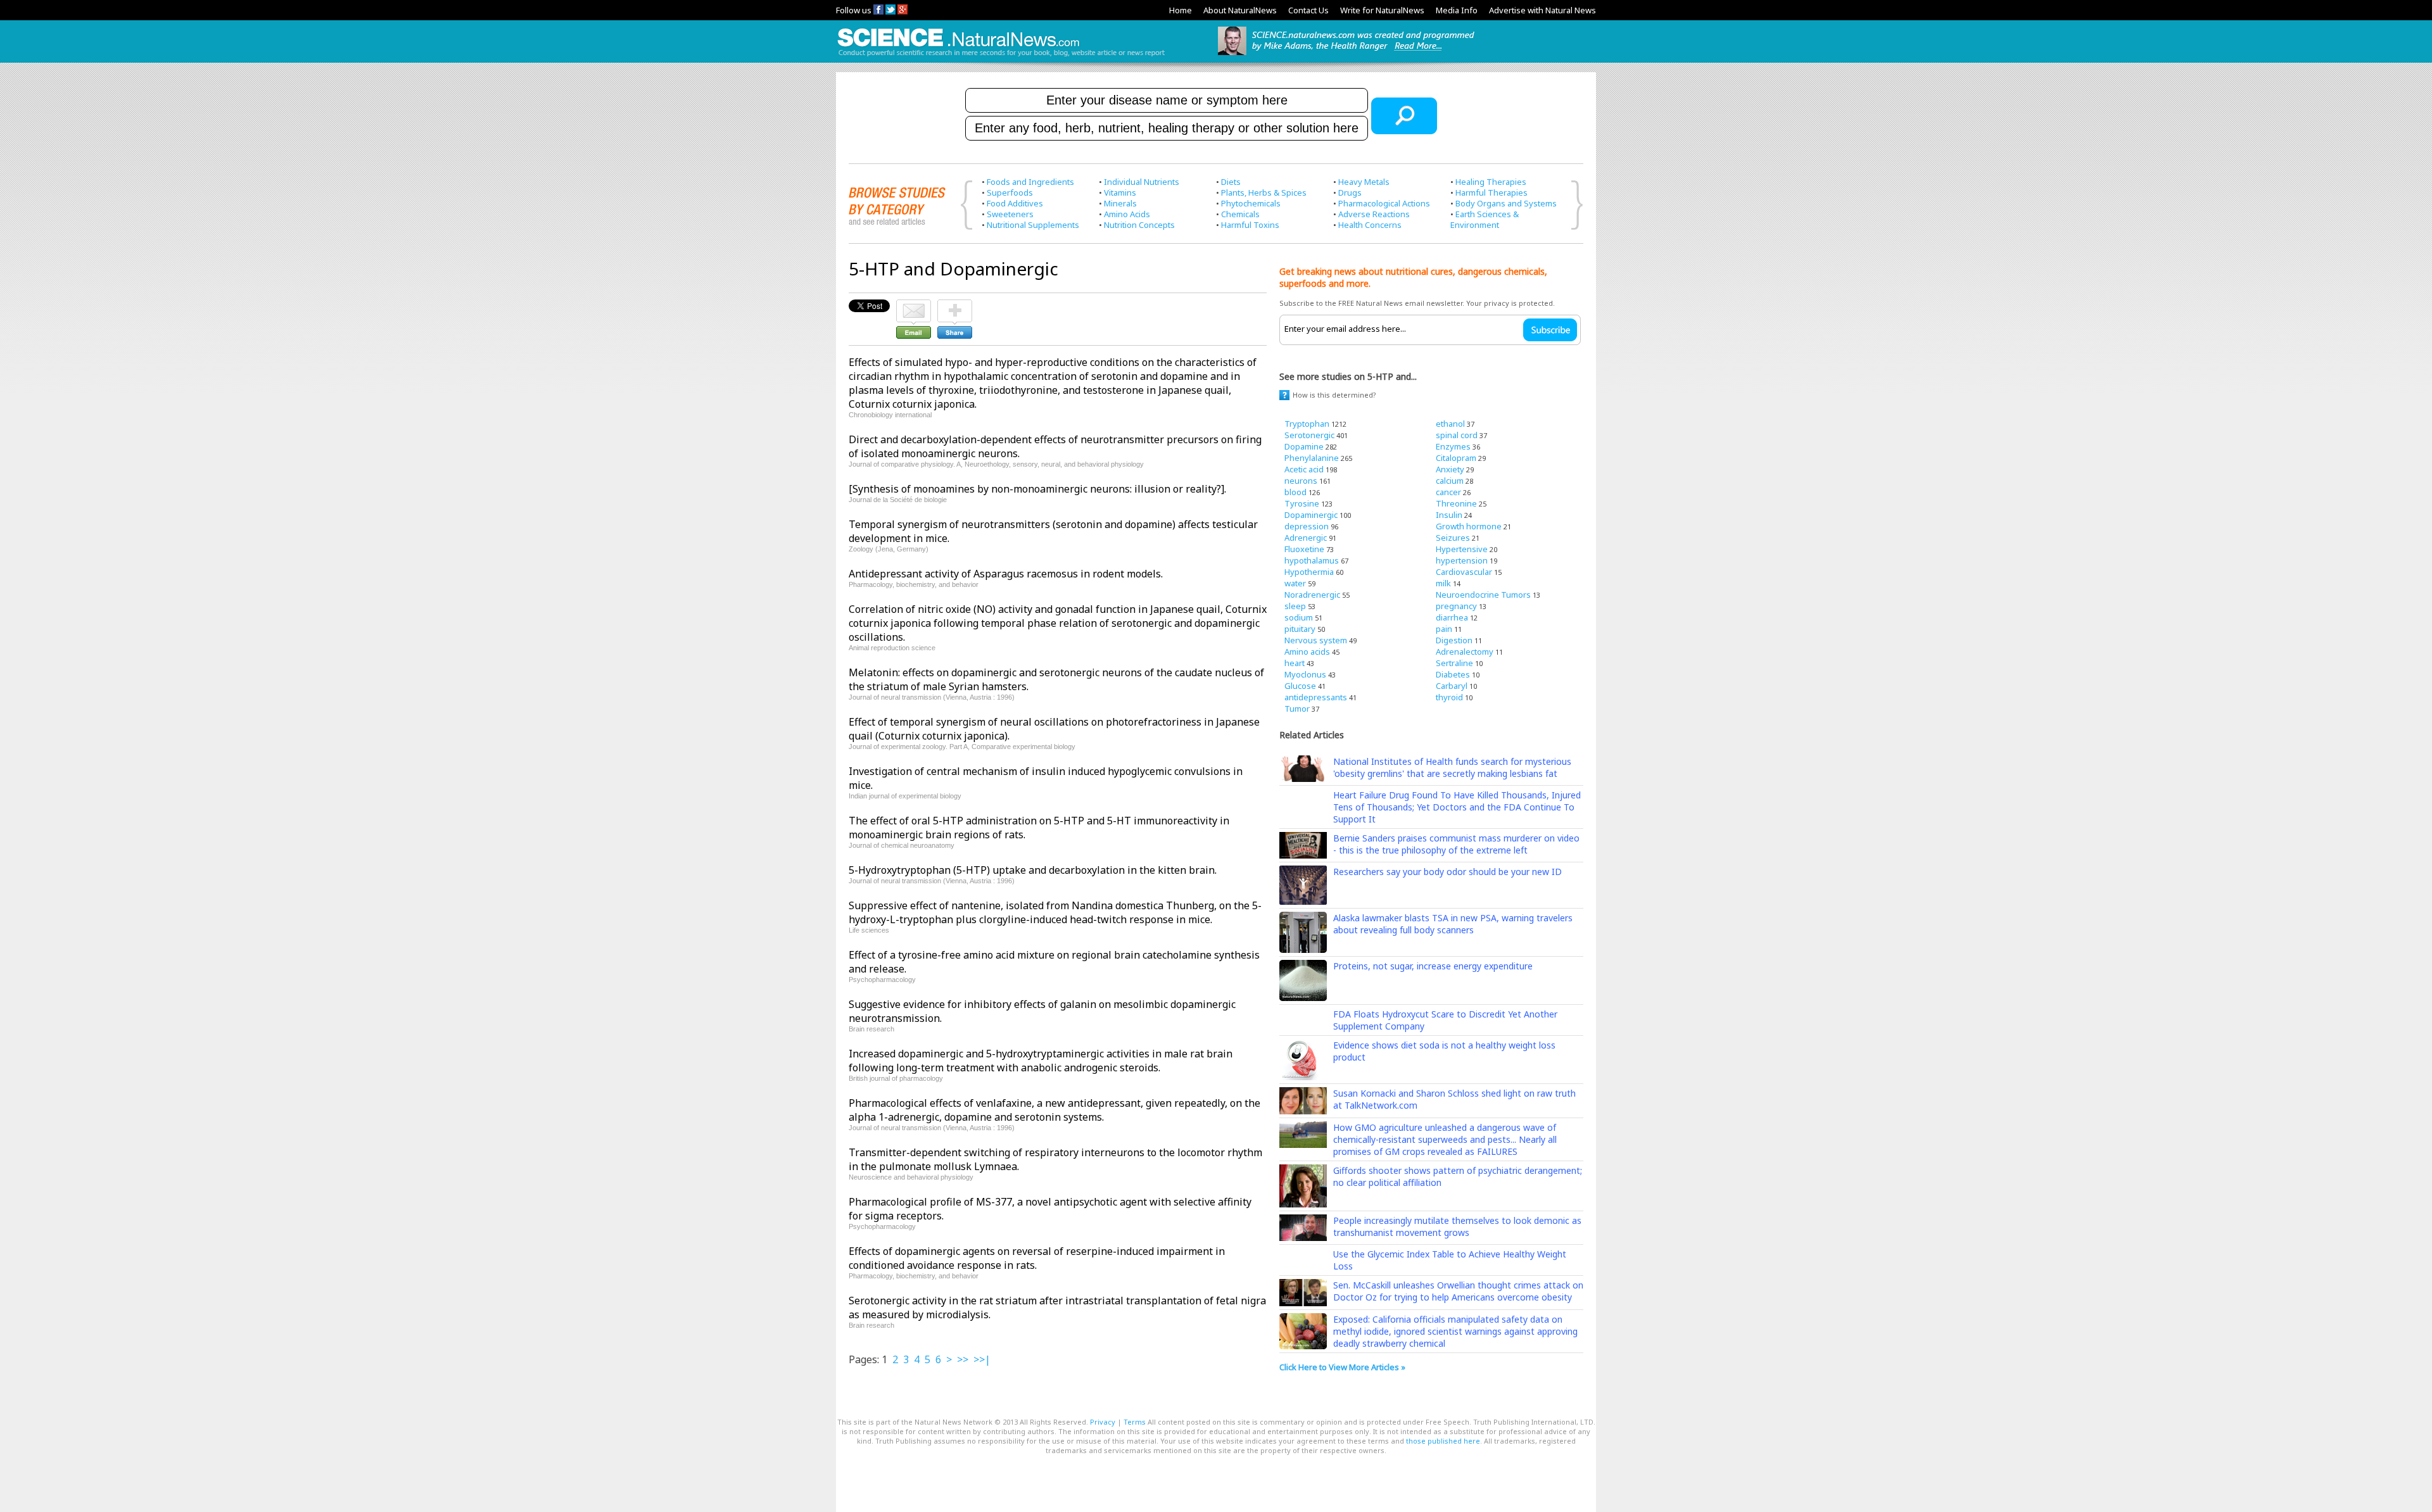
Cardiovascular (1464, 572)
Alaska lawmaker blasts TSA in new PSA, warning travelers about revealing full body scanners (1453, 924)
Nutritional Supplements (1033, 225)
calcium (1450, 481)
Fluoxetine (1304, 549)
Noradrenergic (1312, 595)
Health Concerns (1370, 225)
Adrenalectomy (1465, 652)
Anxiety (1450, 469)
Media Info (1457, 10)
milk (1443, 583)
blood (1295, 492)
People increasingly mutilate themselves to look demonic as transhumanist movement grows (1457, 1226)
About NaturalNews (1240, 10)
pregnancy (1456, 606)
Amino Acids (1127, 214)
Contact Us (1308, 10)
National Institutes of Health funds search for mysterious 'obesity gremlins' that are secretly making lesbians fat (1452, 767)
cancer (1448, 492)
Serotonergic (1309, 435)
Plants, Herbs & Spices (1264, 192)
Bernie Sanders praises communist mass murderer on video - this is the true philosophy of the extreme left (1456, 844)
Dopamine (1304, 446)
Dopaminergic (1311, 515)
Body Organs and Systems (1506, 203)
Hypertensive (1462, 549)
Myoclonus (1305, 674)
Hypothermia (1309, 572)
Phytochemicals (1251, 203)
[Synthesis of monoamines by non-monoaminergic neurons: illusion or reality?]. (1037, 489)
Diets (1231, 182)
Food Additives (1015, 203)
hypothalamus (1312, 560)
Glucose (1300, 686)
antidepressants (1316, 697)
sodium (1299, 617)
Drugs (1350, 192)
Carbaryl (1452, 686)
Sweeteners (1010, 214)
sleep (1295, 606)
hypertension (1462, 560)
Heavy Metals (1364, 182)
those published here (1443, 1441)
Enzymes (1453, 446)
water (1295, 583)
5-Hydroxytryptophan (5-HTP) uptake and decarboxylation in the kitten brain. (1033, 870)
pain (1444, 629)
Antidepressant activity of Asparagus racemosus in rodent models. (1006, 574)
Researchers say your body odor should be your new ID (1447, 872)
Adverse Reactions (1374, 214)
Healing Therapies (1491, 182)
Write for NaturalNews (1382, 10)
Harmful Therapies (1491, 192)
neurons (1301, 481)
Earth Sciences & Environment (1485, 219)
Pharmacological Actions (1384, 203)
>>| (982, 1359)
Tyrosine (1302, 503)
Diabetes (1453, 674)
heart (1295, 663)
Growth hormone (1469, 526)
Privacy (1103, 1422)
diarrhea (1452, 617)
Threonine (1456, 503)
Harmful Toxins (1250, 225)
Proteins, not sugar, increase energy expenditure (1433, 966)
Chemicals (1240, 214)
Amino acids (1307, 652)
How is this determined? (1334, 395)
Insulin (1449, 515)
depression (1307, 526)
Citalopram (1456, 458)
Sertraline (1454, 663)
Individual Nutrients (1142, 182)
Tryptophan (1307, 424)
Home (1181, 10)
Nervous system (1316, 640)
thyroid (1449, 697)
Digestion (1454, 640)
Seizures (1453, 538)
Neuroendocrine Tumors (1483, 595)
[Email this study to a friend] (914, 305)
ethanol (1450, 424)
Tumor (1297, 709)
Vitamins (1120, 192)
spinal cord (1457, 435)
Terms (1135, 1422)
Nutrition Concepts (1139, 225)
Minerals (1120, 203)
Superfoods (1010, 192)
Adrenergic (1306, 538)
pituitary (1300, 629)
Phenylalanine (1312, 458)
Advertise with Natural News (1542, 10)
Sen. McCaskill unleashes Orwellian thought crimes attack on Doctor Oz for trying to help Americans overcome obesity (1458, 1291)
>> (963, 1359)
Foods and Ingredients (1030, 182)
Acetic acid (1304, 469)
